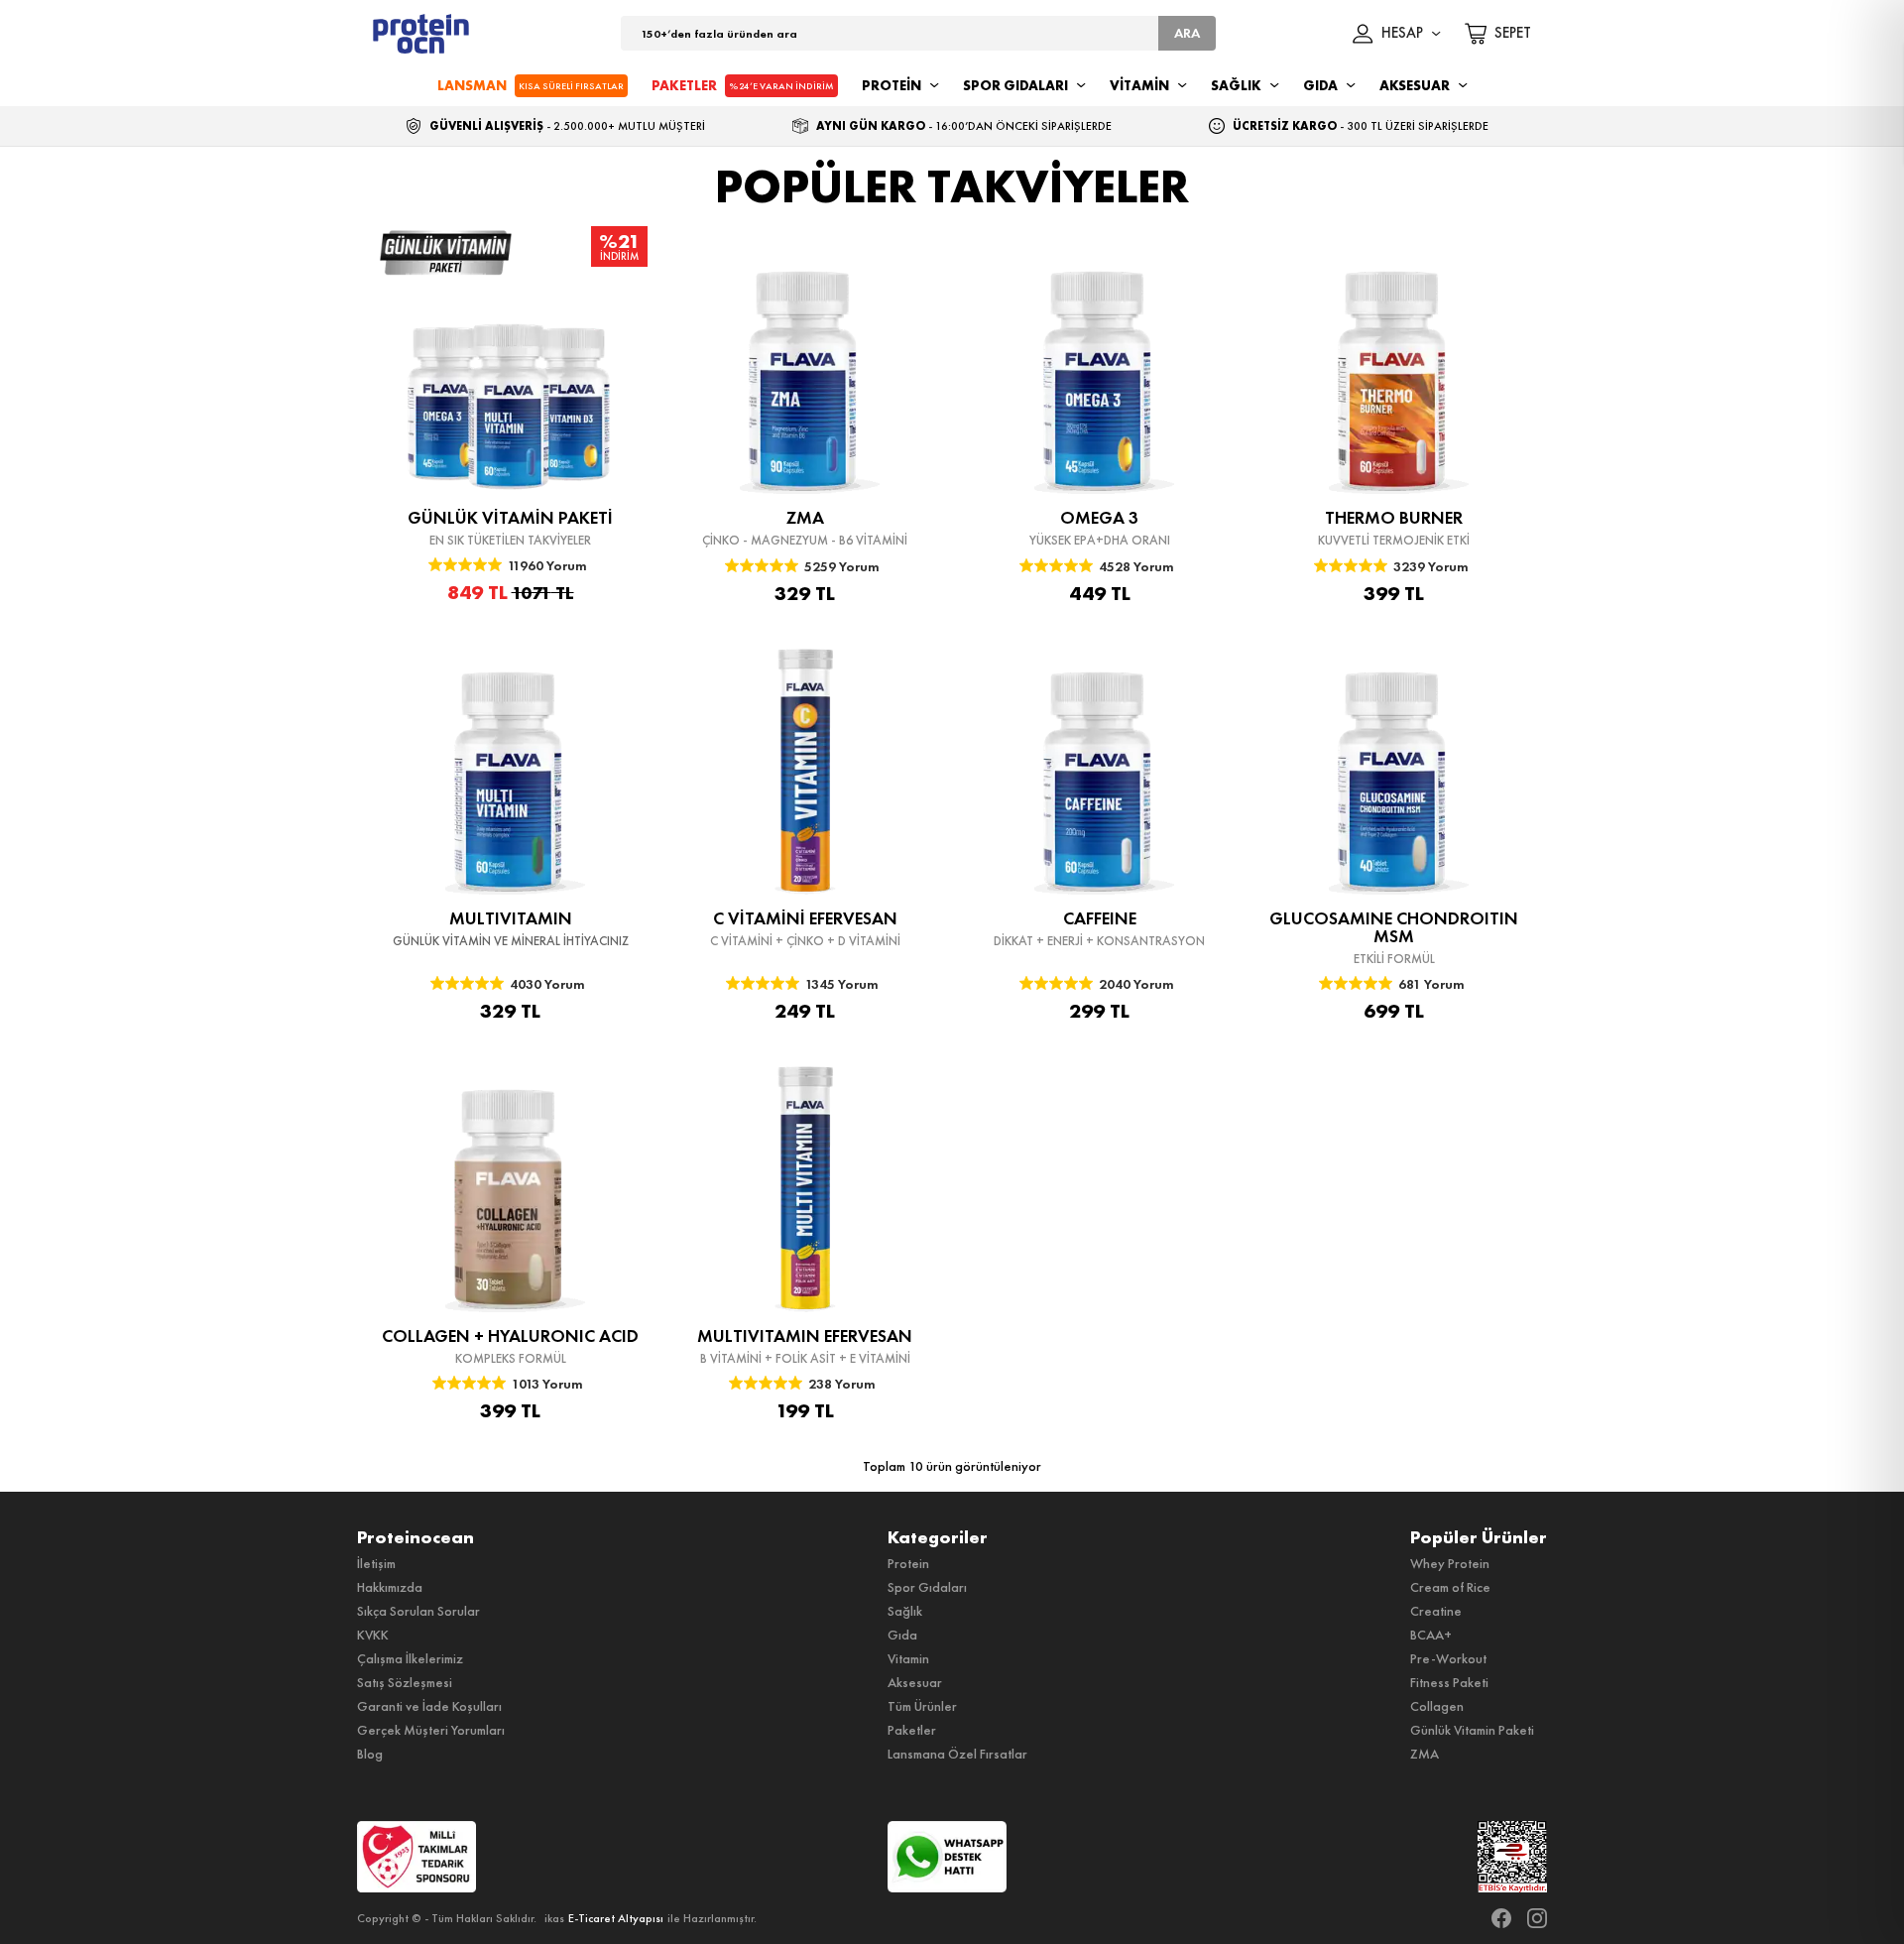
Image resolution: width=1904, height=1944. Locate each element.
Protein (908, 1563)
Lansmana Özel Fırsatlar (957, 1754)
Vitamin (908, 1658)
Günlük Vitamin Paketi (1472, 1730)
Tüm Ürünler (922, 1706)
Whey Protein (1450, 1563)
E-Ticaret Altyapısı (616, 1918)
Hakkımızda (390, 1587)
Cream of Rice (1450, 1587)
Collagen (1437, 1706)
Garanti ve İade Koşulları (429, 1706)
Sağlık (905, 1611)
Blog (370, 1754)
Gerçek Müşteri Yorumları (431, 1730)
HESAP (1402, 34)
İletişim (376, 1563)
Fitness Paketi (1449, 1682)
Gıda (902, 1635)
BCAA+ (1431, 1635)
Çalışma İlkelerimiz (410, 1658)
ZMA (1425, 1754)
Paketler (912, 1730)
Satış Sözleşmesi (405, 1682)
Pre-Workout (1448, 1658)
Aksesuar (915, 1682)
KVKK (373, 1635)
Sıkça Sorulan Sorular (418, 1611)
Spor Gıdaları (927, 1587)
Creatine (1436, 1611)
